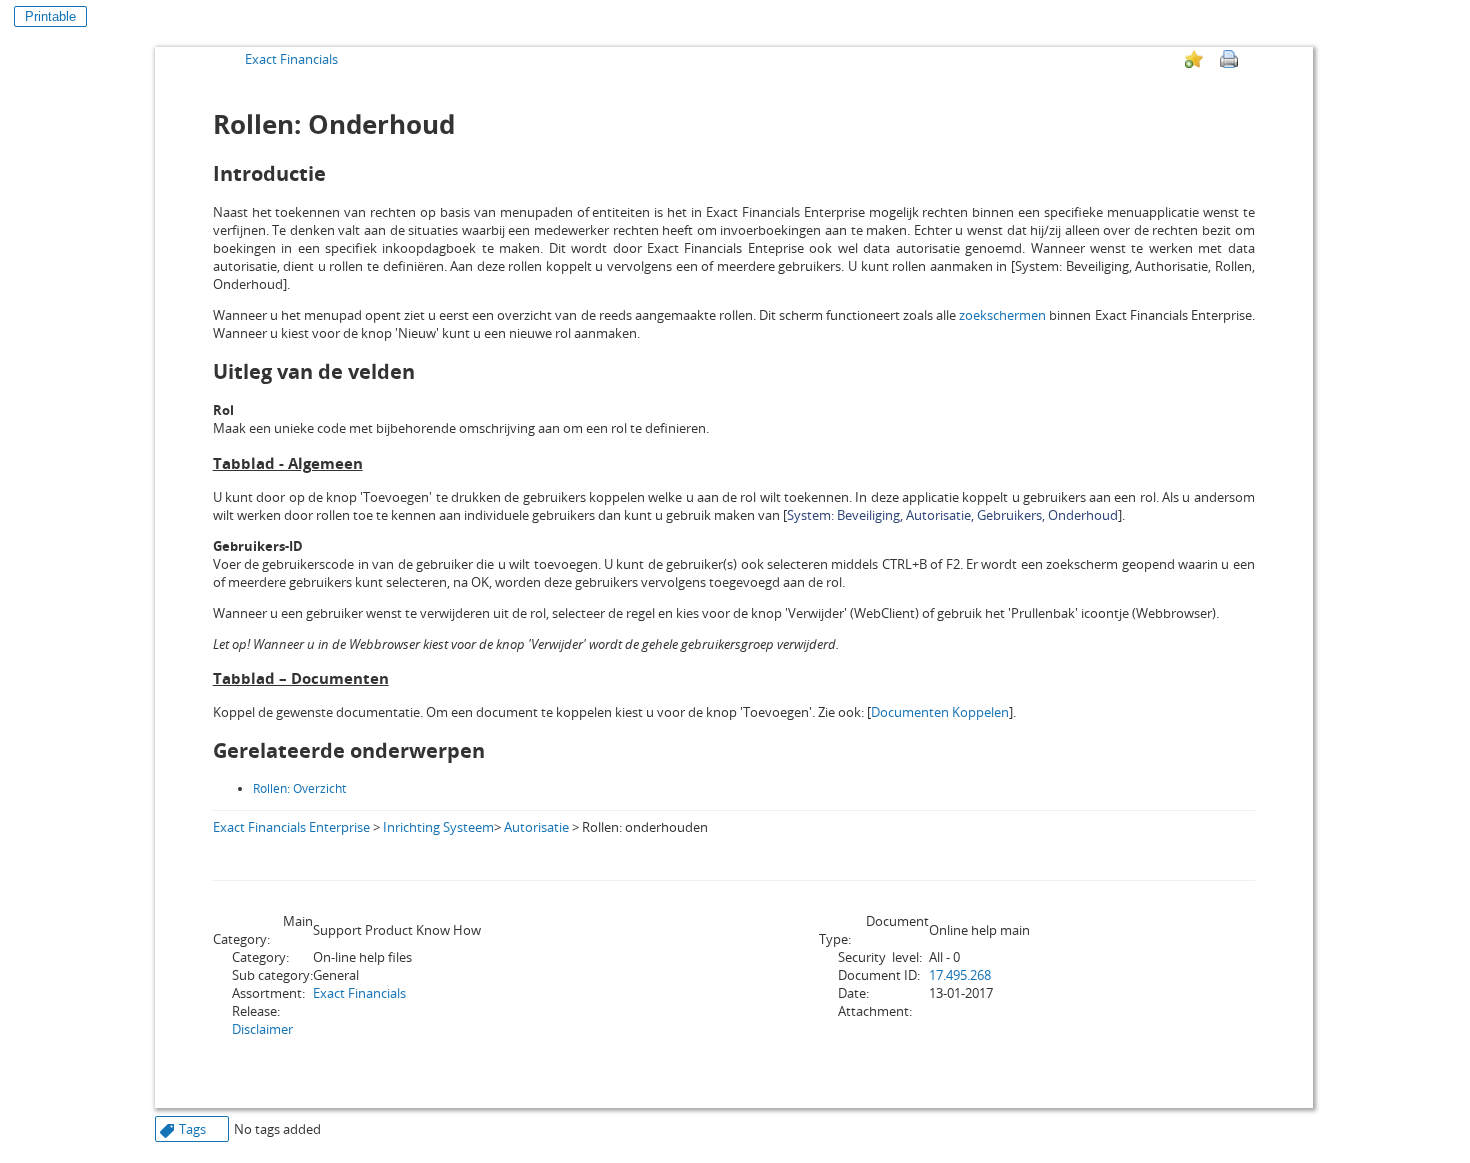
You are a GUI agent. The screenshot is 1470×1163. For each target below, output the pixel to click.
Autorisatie (536, 827)
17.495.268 (960, 975)
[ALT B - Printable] (1229, 59)
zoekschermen (1002, 315)
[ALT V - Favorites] (1194, 59)
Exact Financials (291, 59)
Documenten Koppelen (940, 712)
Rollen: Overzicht (299, 788)
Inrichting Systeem (438, 827)
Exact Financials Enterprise (291, 827)
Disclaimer (262, 1029)
